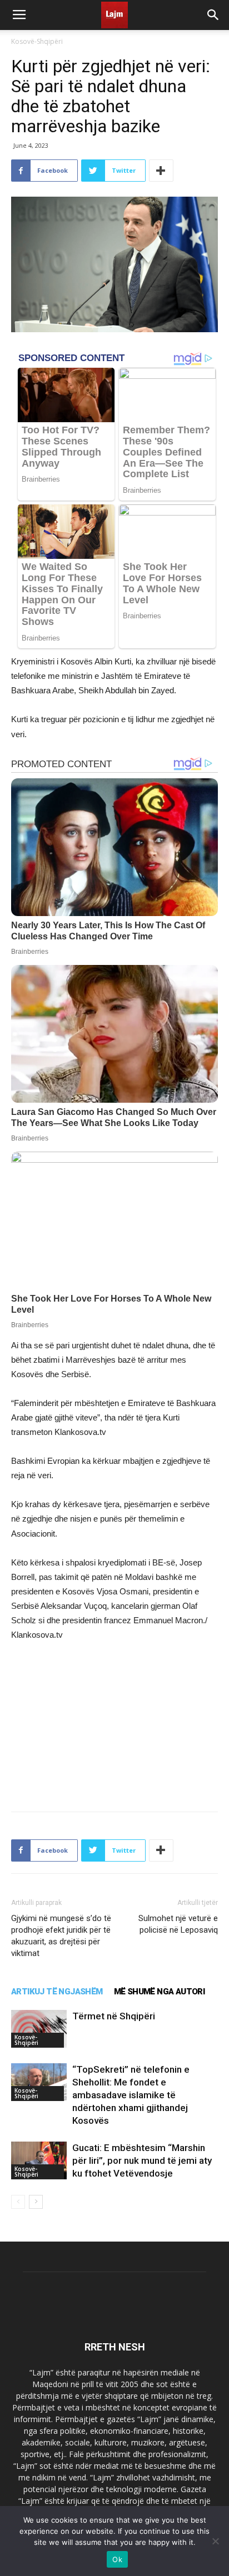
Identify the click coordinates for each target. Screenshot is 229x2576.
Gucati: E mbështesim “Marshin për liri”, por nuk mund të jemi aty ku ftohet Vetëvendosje (142, 2160)
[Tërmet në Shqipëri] (39, 2029)
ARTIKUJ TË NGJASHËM (57, 1992)
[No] (215, 2541)
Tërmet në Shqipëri (114, 2016)
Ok (117, 2559)
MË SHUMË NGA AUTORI (160, 1992)
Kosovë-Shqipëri (37, 41)
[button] (213, 15)
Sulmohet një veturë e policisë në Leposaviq (178, 1924)
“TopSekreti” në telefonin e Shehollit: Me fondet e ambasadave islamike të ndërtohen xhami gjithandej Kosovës (131, 2095)
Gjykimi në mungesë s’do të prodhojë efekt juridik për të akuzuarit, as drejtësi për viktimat (61, 1936)
